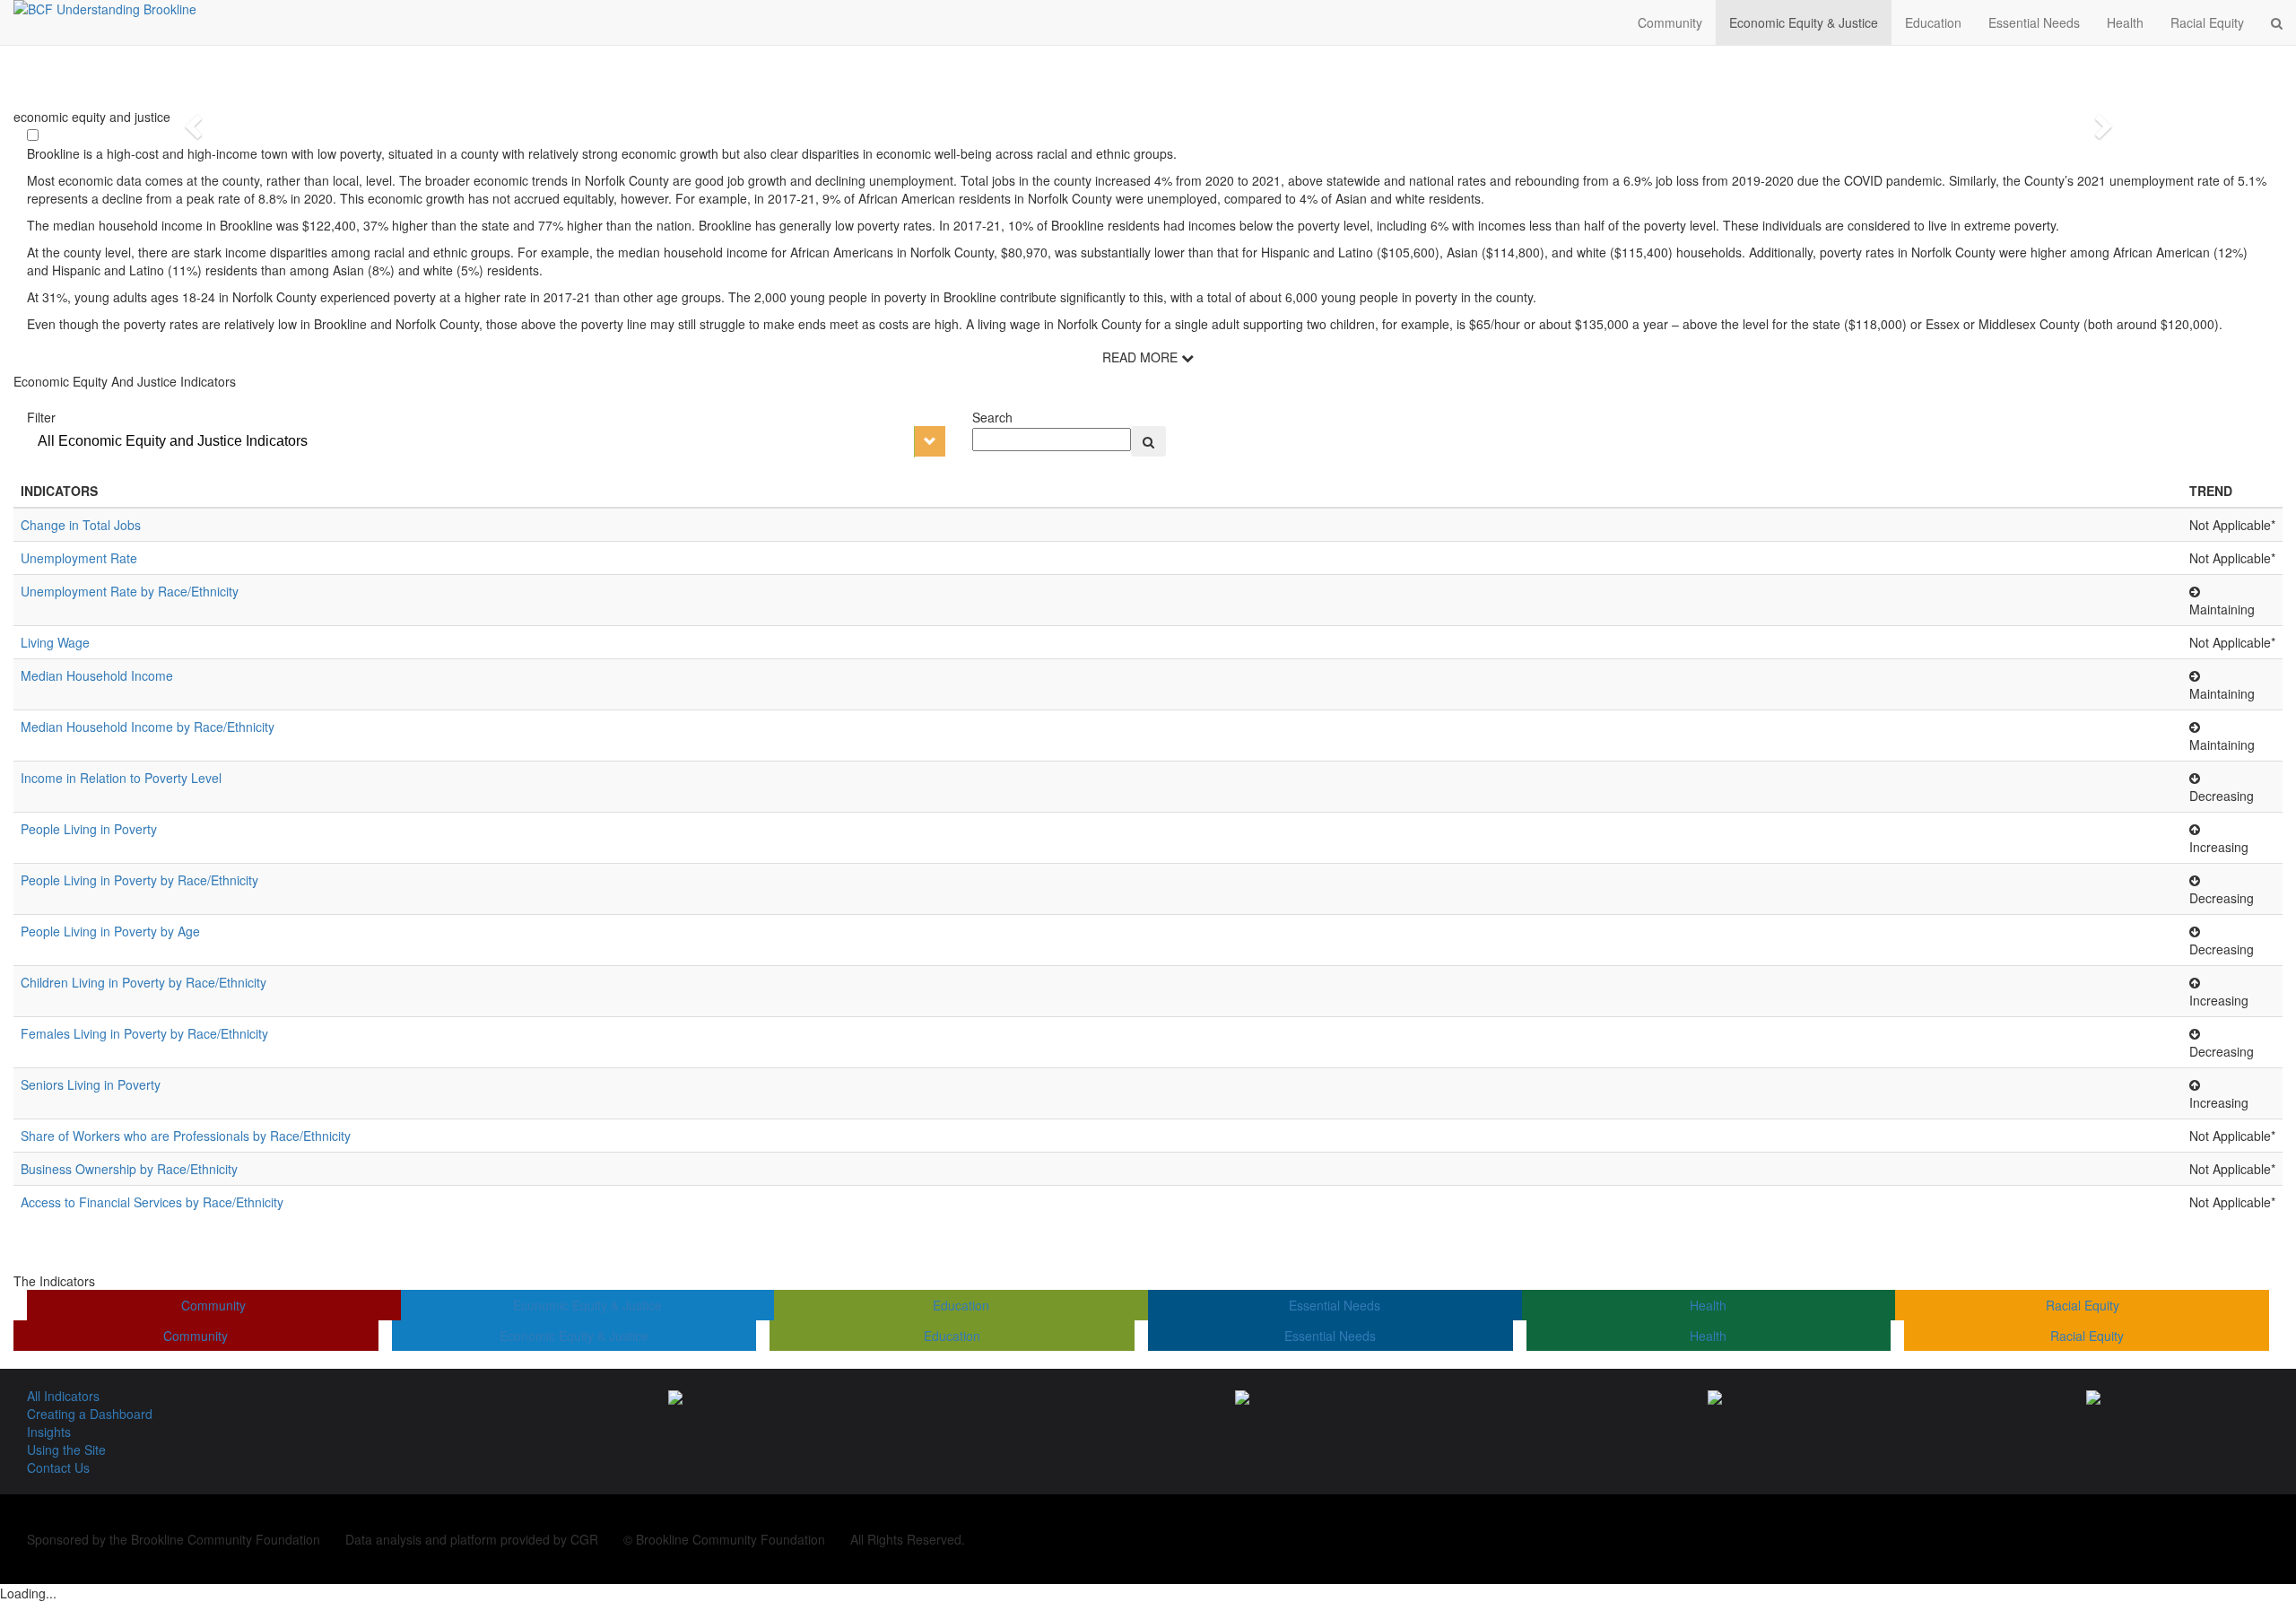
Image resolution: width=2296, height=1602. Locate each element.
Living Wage (55, 642)
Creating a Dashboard (90, 1414)
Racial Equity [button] (2207, 22)
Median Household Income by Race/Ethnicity (148, 727)
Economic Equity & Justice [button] (1804, 22)
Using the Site (66, 1450)
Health (1708, 1305)
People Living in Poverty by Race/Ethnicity (139, 880)
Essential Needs (1335, 1305)
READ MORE (1142, 357)
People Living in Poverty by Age (110, 931)
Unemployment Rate (79, 558)
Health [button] (2125, 22)
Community (213, 1305)
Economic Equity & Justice (587, 1305)
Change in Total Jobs (81, 525)
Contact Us (58, 1467)
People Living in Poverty (89, 829)
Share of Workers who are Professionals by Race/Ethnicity (186, 1136)
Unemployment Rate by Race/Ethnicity (130, 591)
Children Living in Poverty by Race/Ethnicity (143, 982)
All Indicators (63, 1396)
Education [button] (1933, 22)
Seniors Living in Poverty (91, 1084)
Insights (49, 1432)
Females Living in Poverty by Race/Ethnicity (144, 1033)
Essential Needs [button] (2034, 22)
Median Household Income (97, 675)
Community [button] (1670, 22)
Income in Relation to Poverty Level (121, 778)
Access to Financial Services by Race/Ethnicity (152, 1202)
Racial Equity (2083, 1305)
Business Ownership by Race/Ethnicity (129, 1169)
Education (961, 1305)
